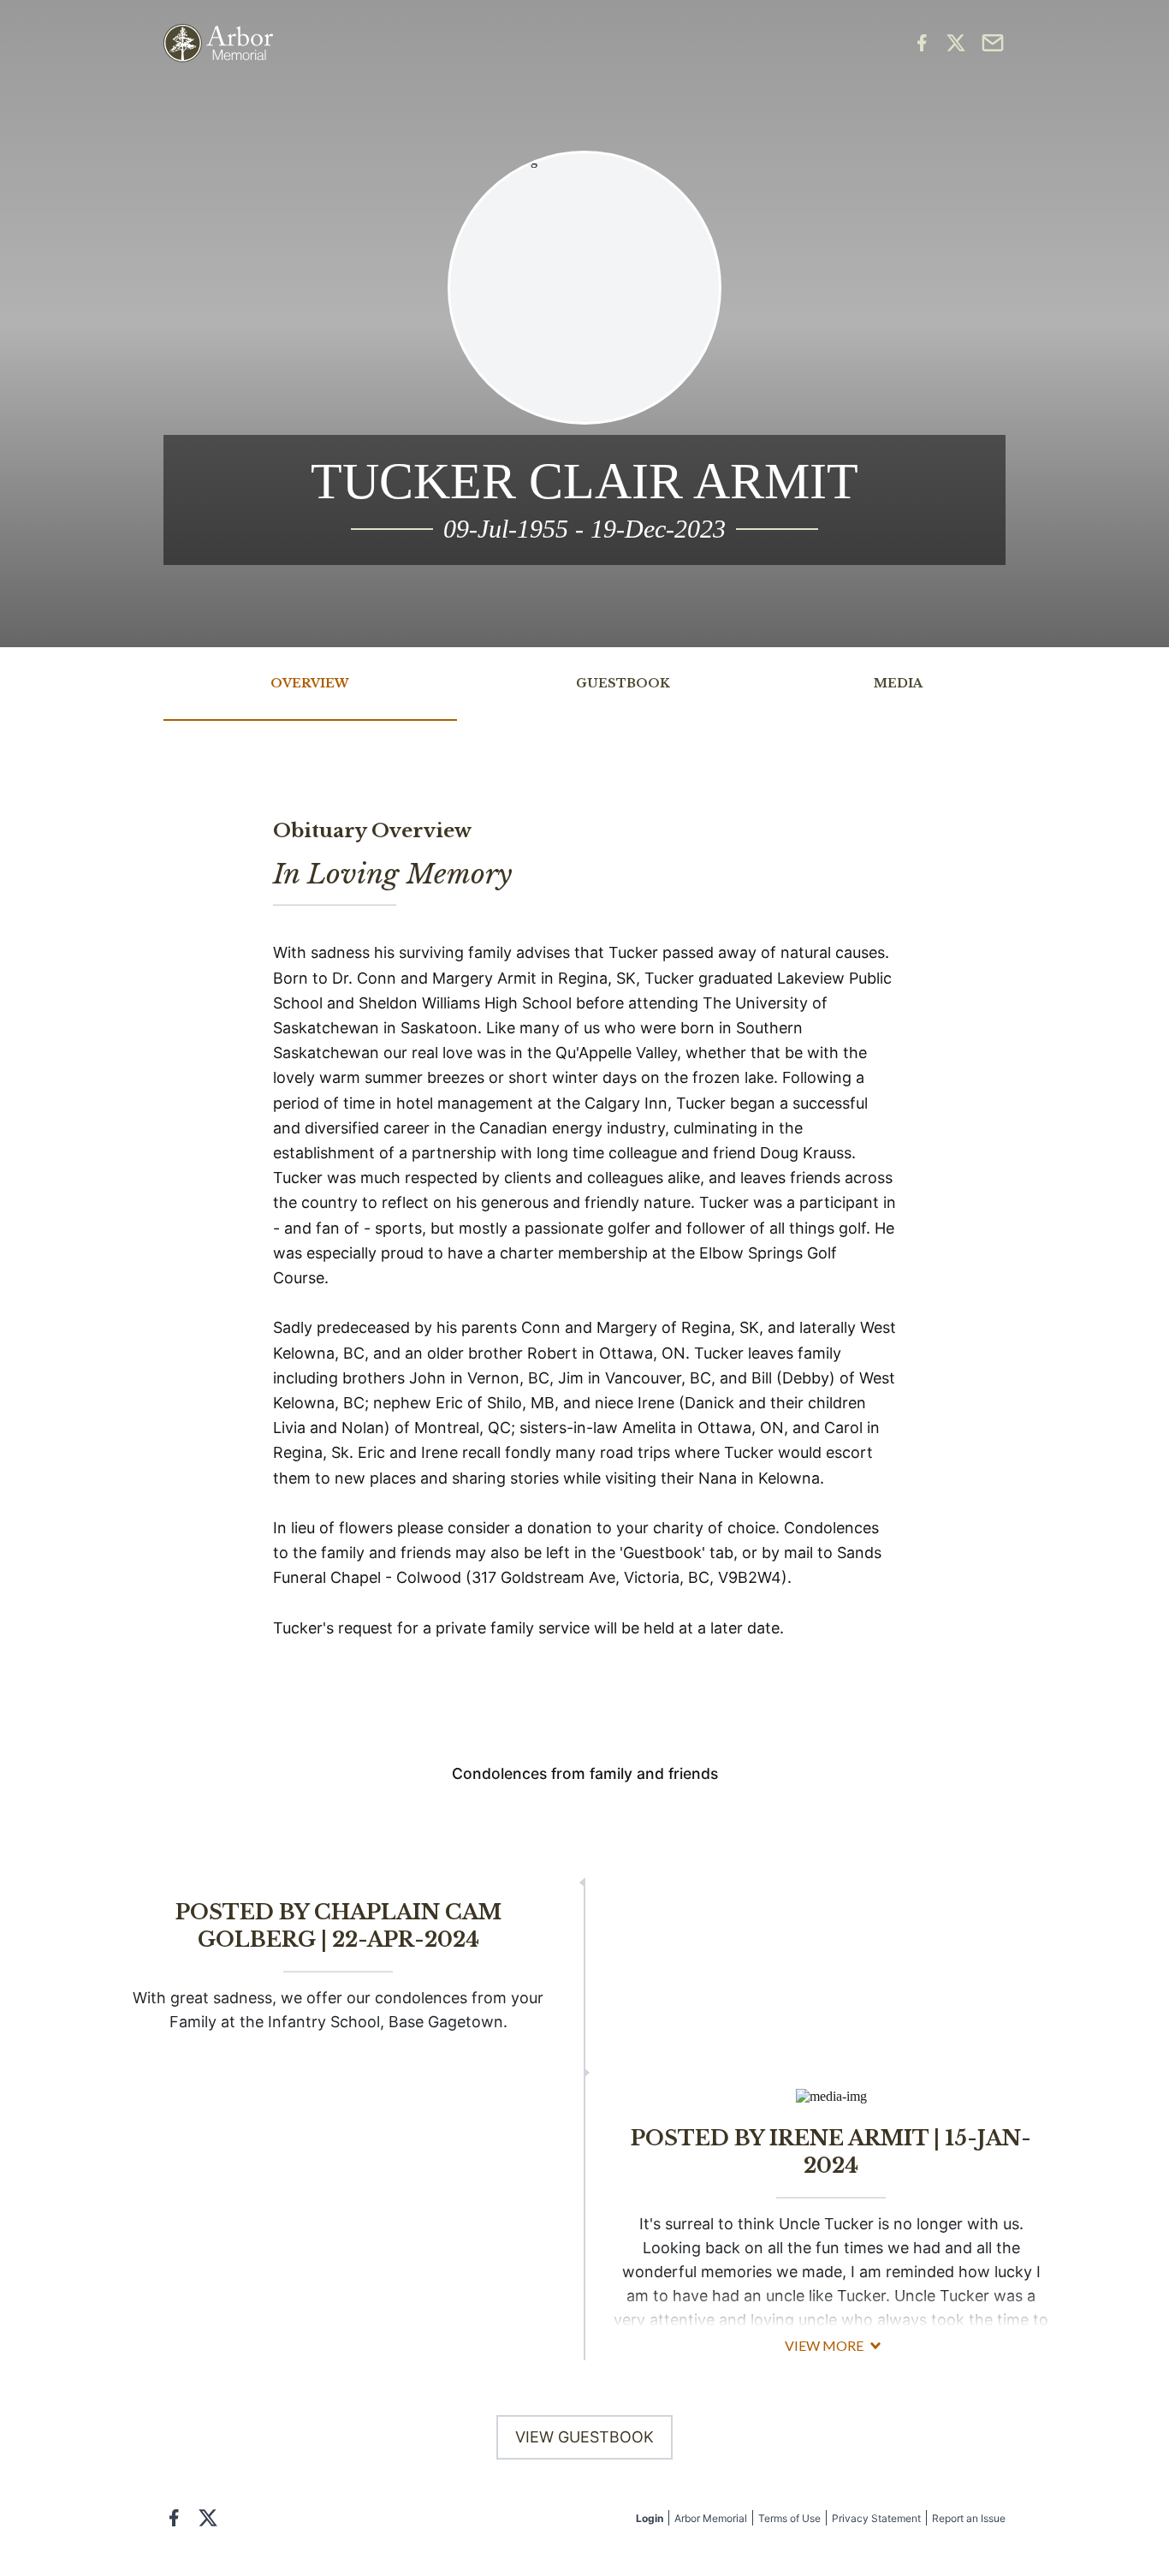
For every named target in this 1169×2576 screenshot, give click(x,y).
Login (650, 2518)
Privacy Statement (876, 2518)
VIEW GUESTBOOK (584, 2437)
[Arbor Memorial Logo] (218, 43)
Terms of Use (789, 2518)
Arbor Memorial (711, 2518)
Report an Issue (969, 2518)
